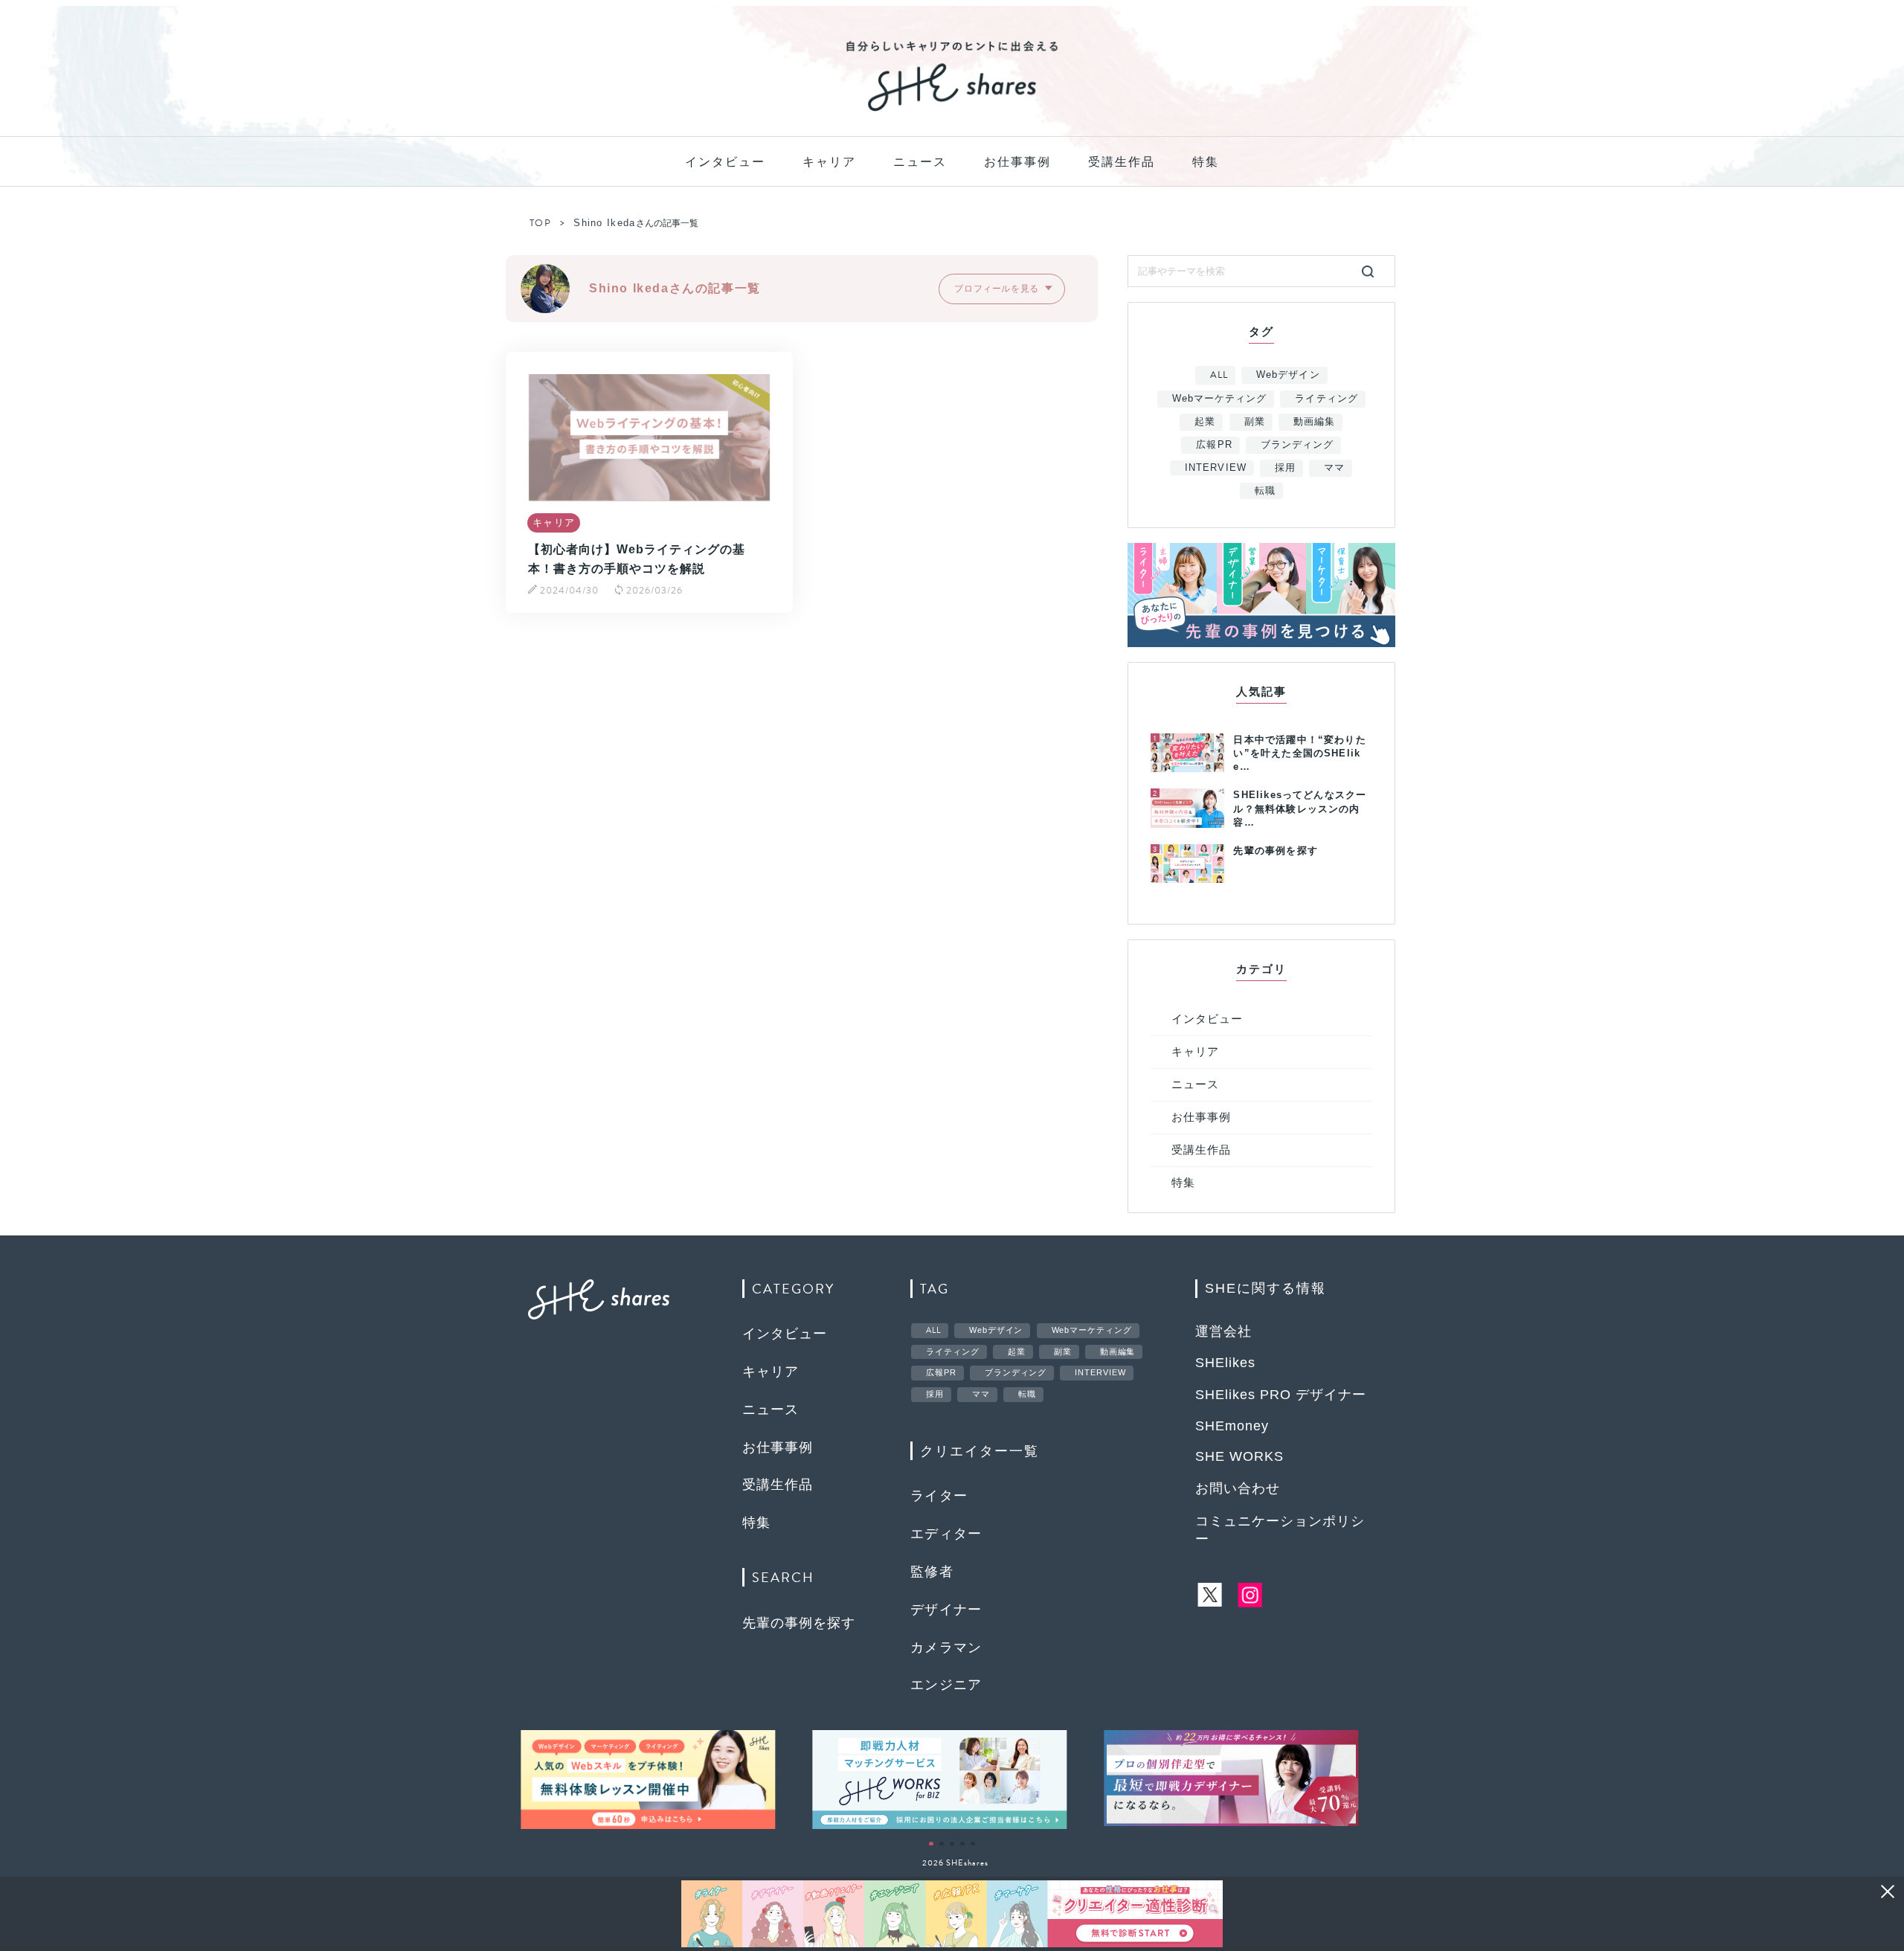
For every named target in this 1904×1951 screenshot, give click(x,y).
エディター (946, 1534)
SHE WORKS (1239, 1456)
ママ (1334, 467)
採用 (1285, 467)
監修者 (932, 1572)
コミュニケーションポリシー (1280, 1530)
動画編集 (1314, 421)
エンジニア (946, 1685)
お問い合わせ (1238, 1488)
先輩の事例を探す (799, 1623)
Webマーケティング (1219, 398)
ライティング (1326, 398)
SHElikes (1225, 1363)
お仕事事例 (1017, 162)
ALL (1219, 375)
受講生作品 (1122, 162)
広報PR (1214, 444)
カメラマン (946, 1648)
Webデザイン (1288, 375)
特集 (1206, 162)
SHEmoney (1232, 1426)
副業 (1255, 421)
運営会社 (1223, 1331)
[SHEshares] (952, 110)
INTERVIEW (1215, 467)
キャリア (829, 162)
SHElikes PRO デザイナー (1281, 1395)
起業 (1205, 421)
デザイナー (946, 1610)
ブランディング (1297, 444)
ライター (939, 1496)
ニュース (920, 162)
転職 (1265, 491)
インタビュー (725, 162)
